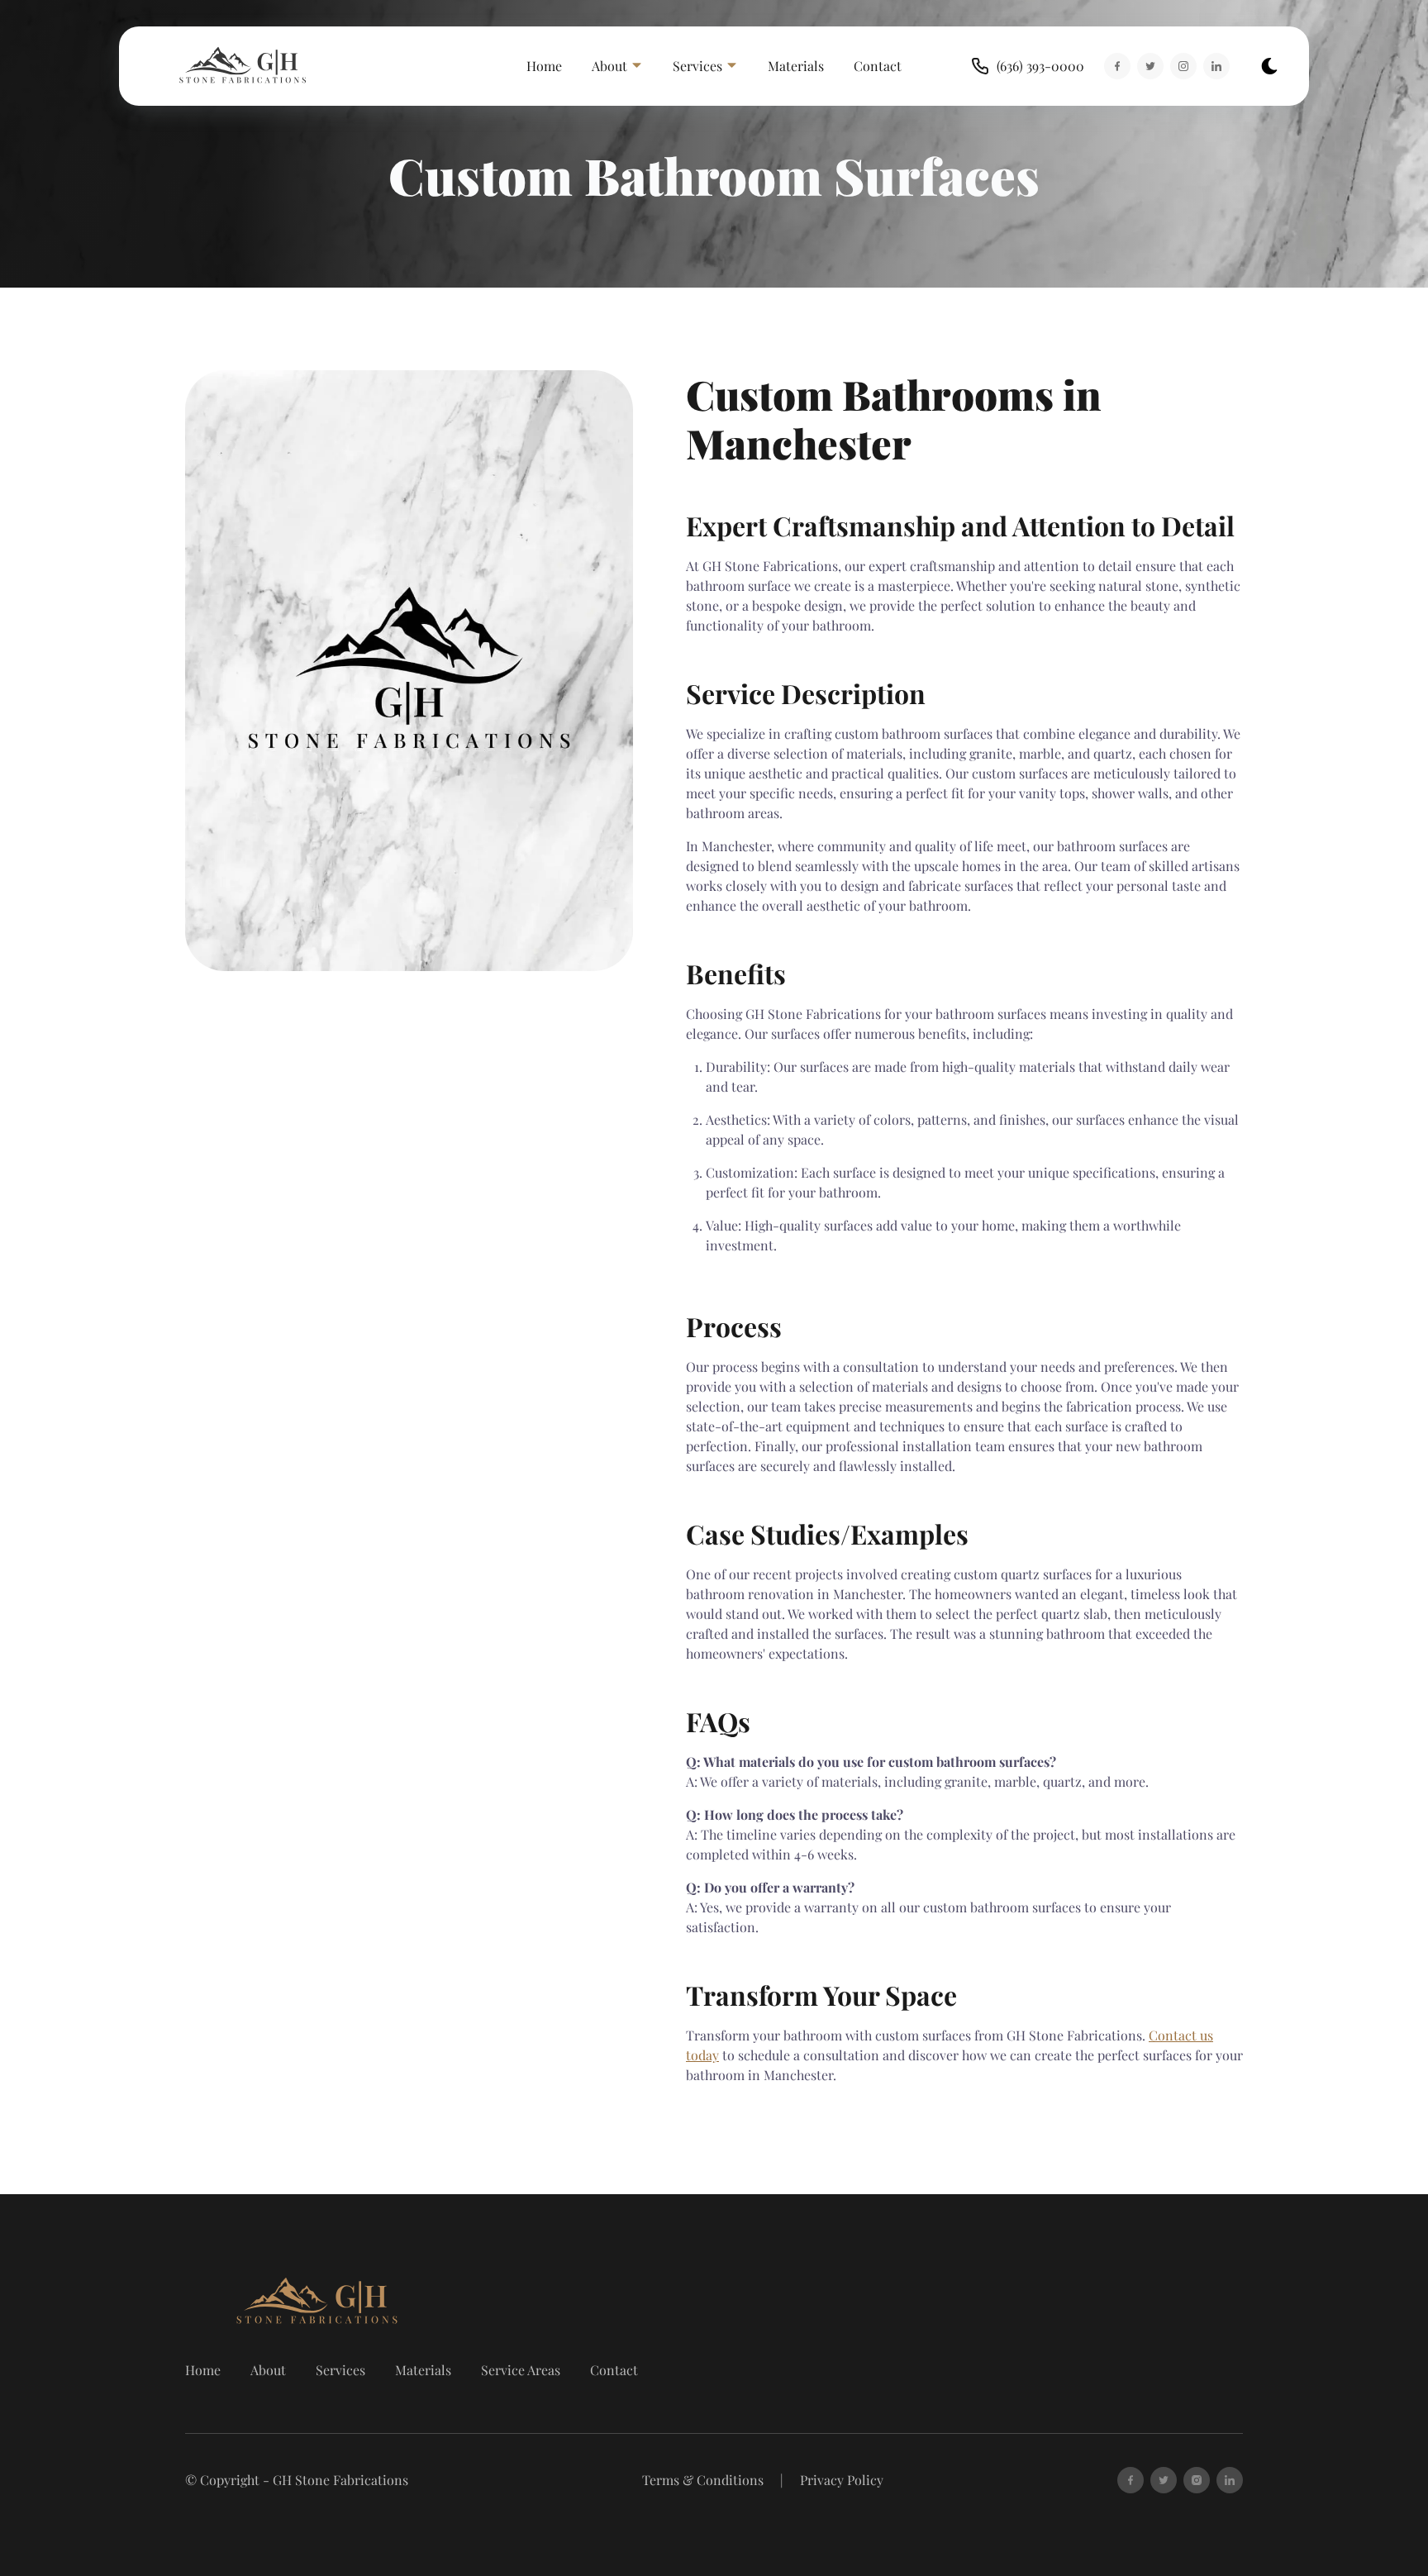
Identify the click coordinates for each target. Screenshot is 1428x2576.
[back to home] (245, 66)
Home (544, 66)
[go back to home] (271, 2302)
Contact (878, 66)
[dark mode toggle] (1269, 66)
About (268, 2370)
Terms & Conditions (703, 2480)
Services (340, 2370)
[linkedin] (1230, 2480)
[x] (1164, 2480)
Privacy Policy (842, 2480)
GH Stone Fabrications (340, 2480)
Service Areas (521, 2370)
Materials (796, 66)
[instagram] (1197, 2480)
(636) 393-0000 (1040, 66)
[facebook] (1130, 2480)
